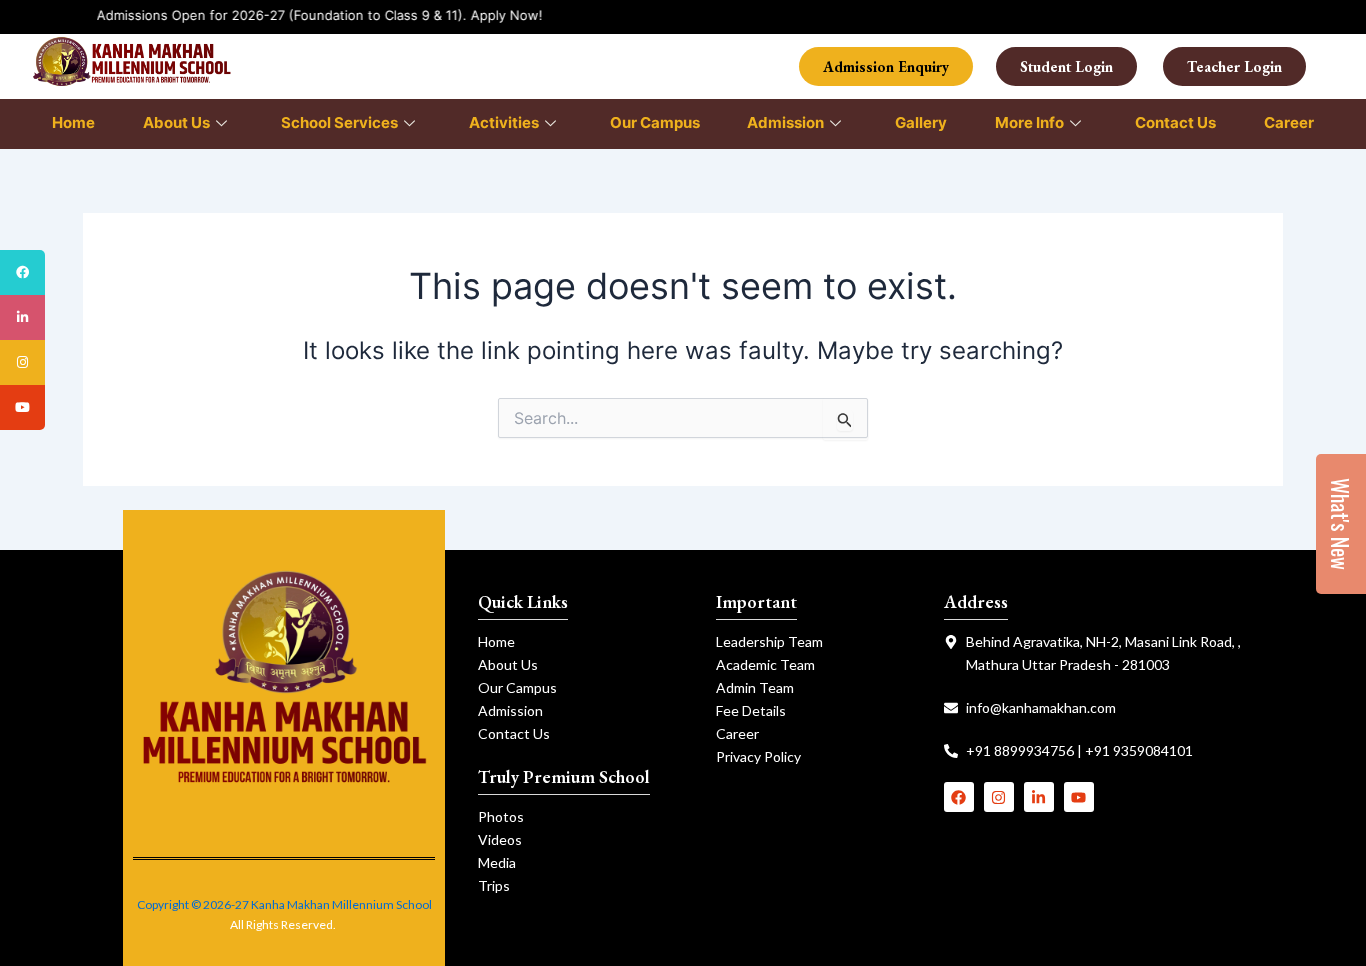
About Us (176, 122)
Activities (504, 122)
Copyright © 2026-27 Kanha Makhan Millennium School (284, 904)
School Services (339, 122)
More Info (1029, 122)
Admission (785, 122)
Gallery (921, 122)
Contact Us (1175, 122)
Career (1289, 122)
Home (73, 122)
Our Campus (655, 122)
